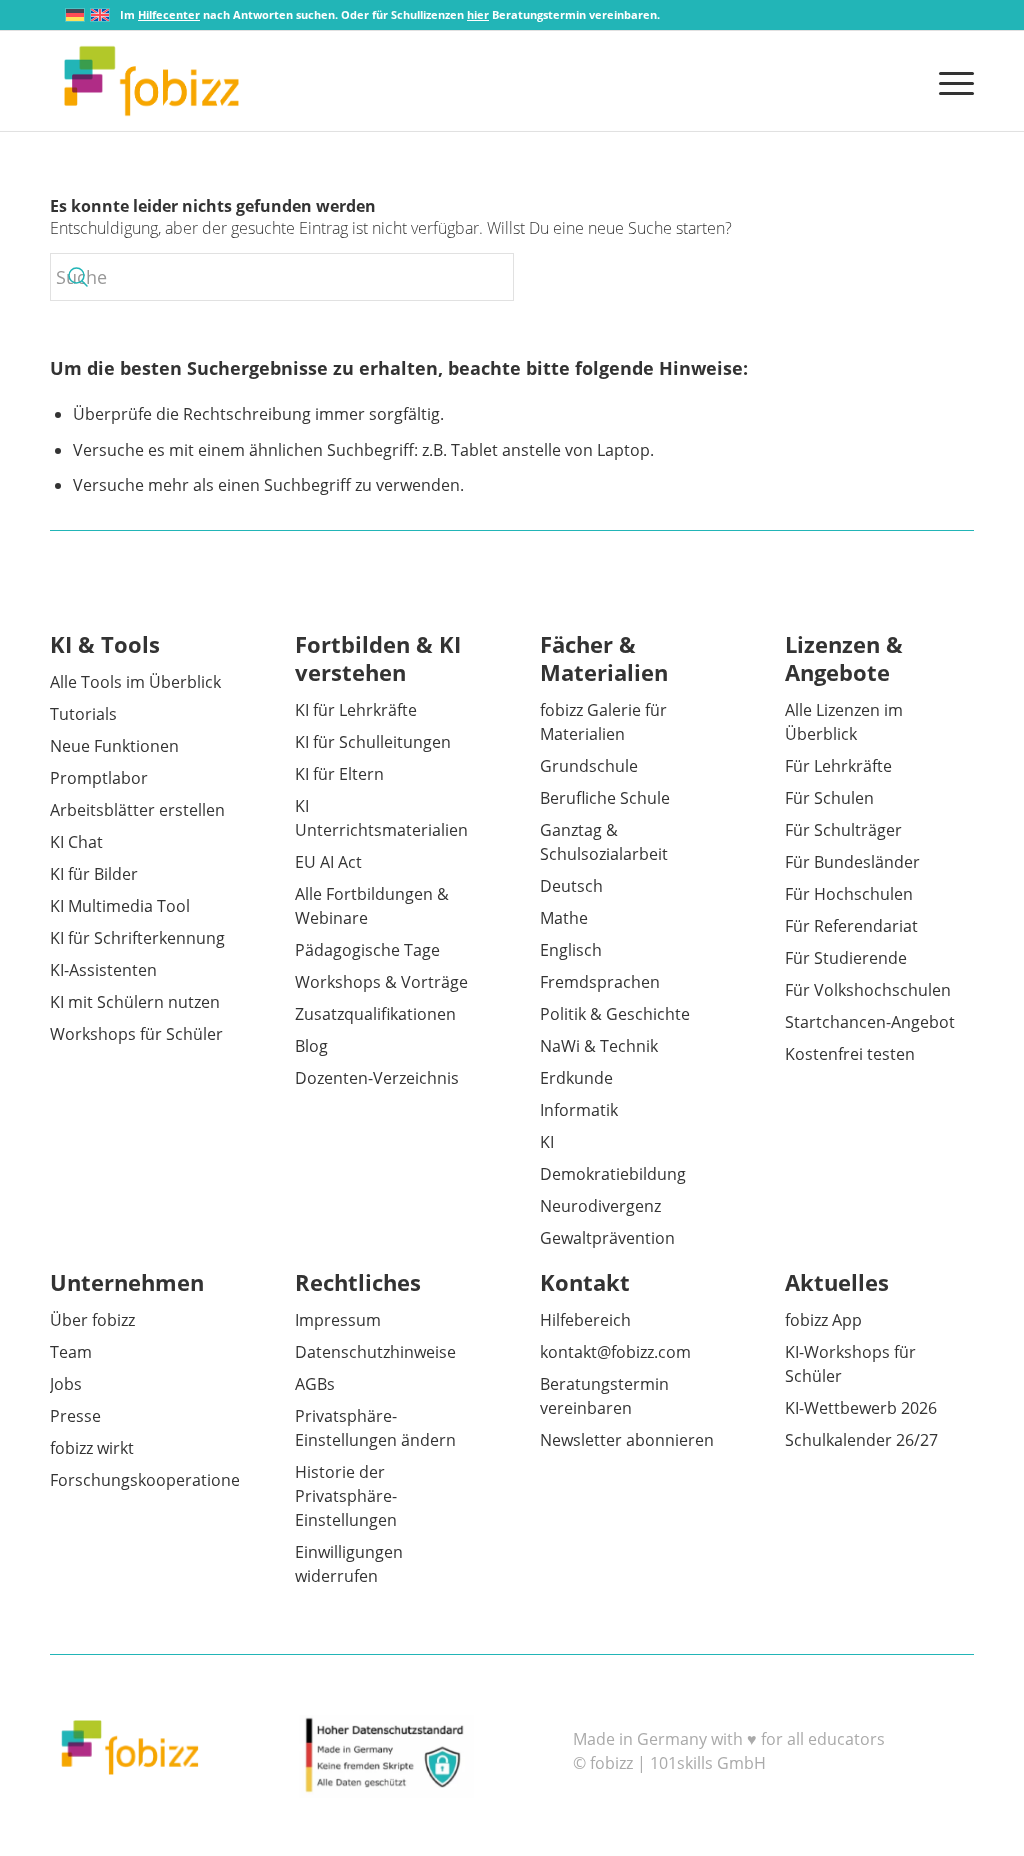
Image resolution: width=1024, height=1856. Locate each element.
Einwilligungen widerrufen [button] (349, 1564)
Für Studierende (846, 958)
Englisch (571, 950)
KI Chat (76, 842)
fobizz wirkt (92, 1448)
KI (547, 1142)
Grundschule (589, 766)
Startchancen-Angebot (870, 1022)
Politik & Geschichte (615, 1014)
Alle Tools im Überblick (135, 682)
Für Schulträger (843, 830)
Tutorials (83, 714)
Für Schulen (829, 798)
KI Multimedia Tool (120, 906)
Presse (75, 1416)
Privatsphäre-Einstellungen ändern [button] (375, 1428)
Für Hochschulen (849, 894)
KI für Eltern (339, 774)
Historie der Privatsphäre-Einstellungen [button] (346, 1496)
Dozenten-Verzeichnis (377, 1078)
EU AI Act (328, 862)
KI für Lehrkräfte (356, 710)
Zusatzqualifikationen (375, 1014)
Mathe (564, 918)
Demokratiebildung (613, 1174)
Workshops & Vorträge (381, 982)
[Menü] (950, 81)
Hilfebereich (585, 1320)
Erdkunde (576, 1078)
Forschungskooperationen (150, 1480)
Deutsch (571, 886)
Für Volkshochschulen (868, 990)
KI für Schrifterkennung (137, 938)
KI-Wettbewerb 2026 (861, 1408)
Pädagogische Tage (367, 950)
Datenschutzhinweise (375, 1352)
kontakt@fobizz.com (615, 1352)
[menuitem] (950, 81)
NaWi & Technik (599, 1046)
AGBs (315, 1384)
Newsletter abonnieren (627, 1440)
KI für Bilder (94, 874)
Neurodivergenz (600, 1206)
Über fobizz (92, 1320)
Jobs (66, 1384)
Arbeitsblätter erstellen (137, 810)
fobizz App (823, 1320)
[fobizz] (151, 81)
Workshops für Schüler (136, 1034)
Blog (311, 1046)
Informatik (579, 1110)
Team (71, 1352)
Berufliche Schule (605, 798)
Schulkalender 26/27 (861, 1440)
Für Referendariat (851, 926)
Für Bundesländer (852, 862)
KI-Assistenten (103, 970)
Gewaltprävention (607, 1238)
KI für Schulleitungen (373, 742)
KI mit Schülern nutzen (135, 1002)
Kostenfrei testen (850, 1054)
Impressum (338, 1320)
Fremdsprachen (600, 982)
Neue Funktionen (114, 746)
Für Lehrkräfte (838, 766)
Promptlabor (99, 778)
